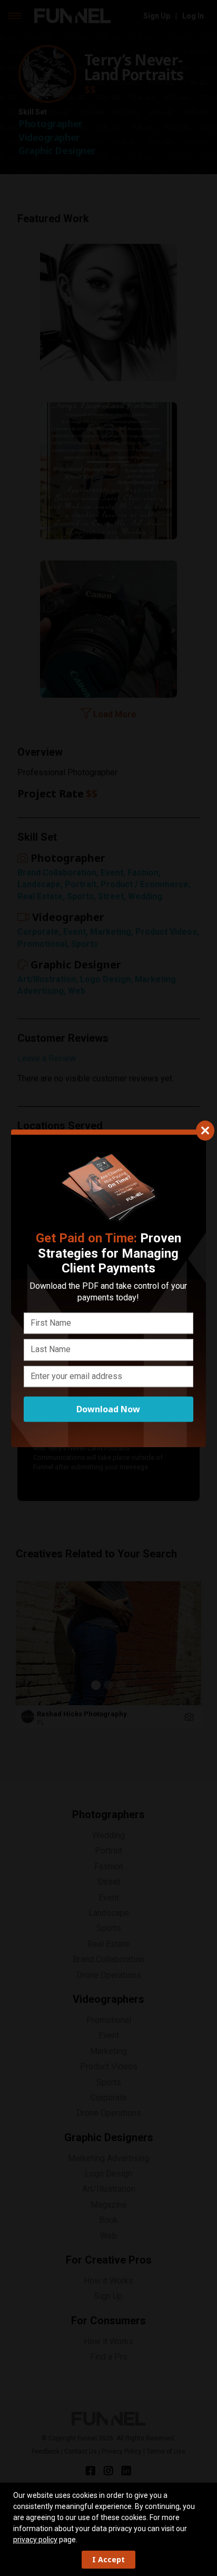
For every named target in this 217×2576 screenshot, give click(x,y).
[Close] (205, 1130)
